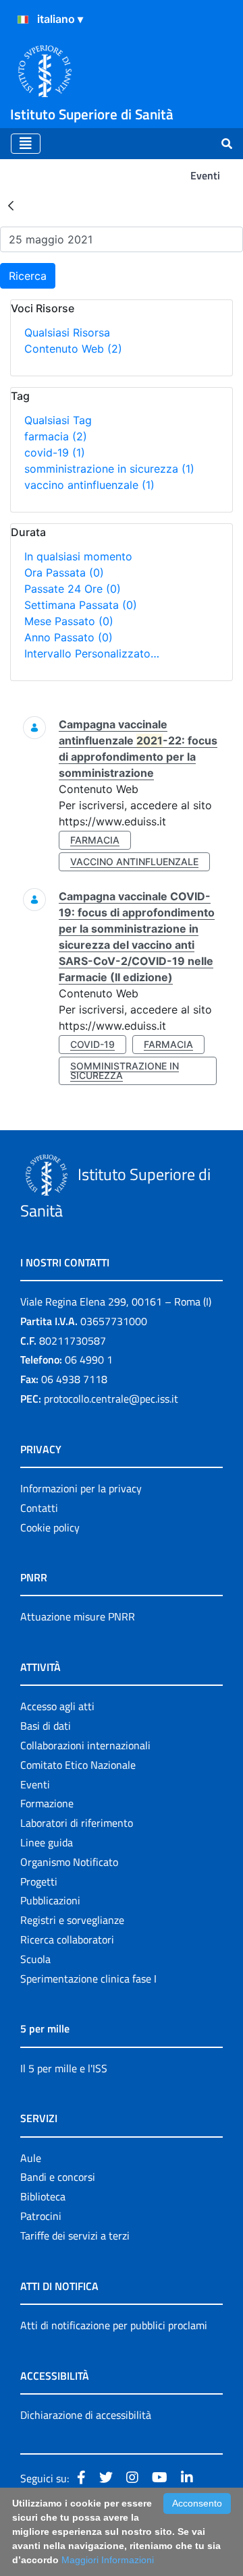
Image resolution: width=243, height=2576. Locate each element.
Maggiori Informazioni (108, 2560)
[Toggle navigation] (26, 144)
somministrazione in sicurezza (109, 469)
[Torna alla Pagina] (11, 205)
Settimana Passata (81, 605)
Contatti (39, 1508)
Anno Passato (69, 637)
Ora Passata (64, 573)
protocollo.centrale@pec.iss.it (111, 1399)
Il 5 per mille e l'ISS (64, 2068)
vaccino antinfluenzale (89, 485)
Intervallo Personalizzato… (92, 653)
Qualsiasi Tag (58, 420)
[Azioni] (23, 20)
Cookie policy (50, 1527)
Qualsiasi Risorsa (67, 332)
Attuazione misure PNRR (78, 1616)
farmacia (56, 436)
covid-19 (55, 452)
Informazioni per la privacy (81, 1488)
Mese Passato (69, 621)
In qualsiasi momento (78, 556)
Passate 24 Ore (73, 589)
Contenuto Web (73, 349)
